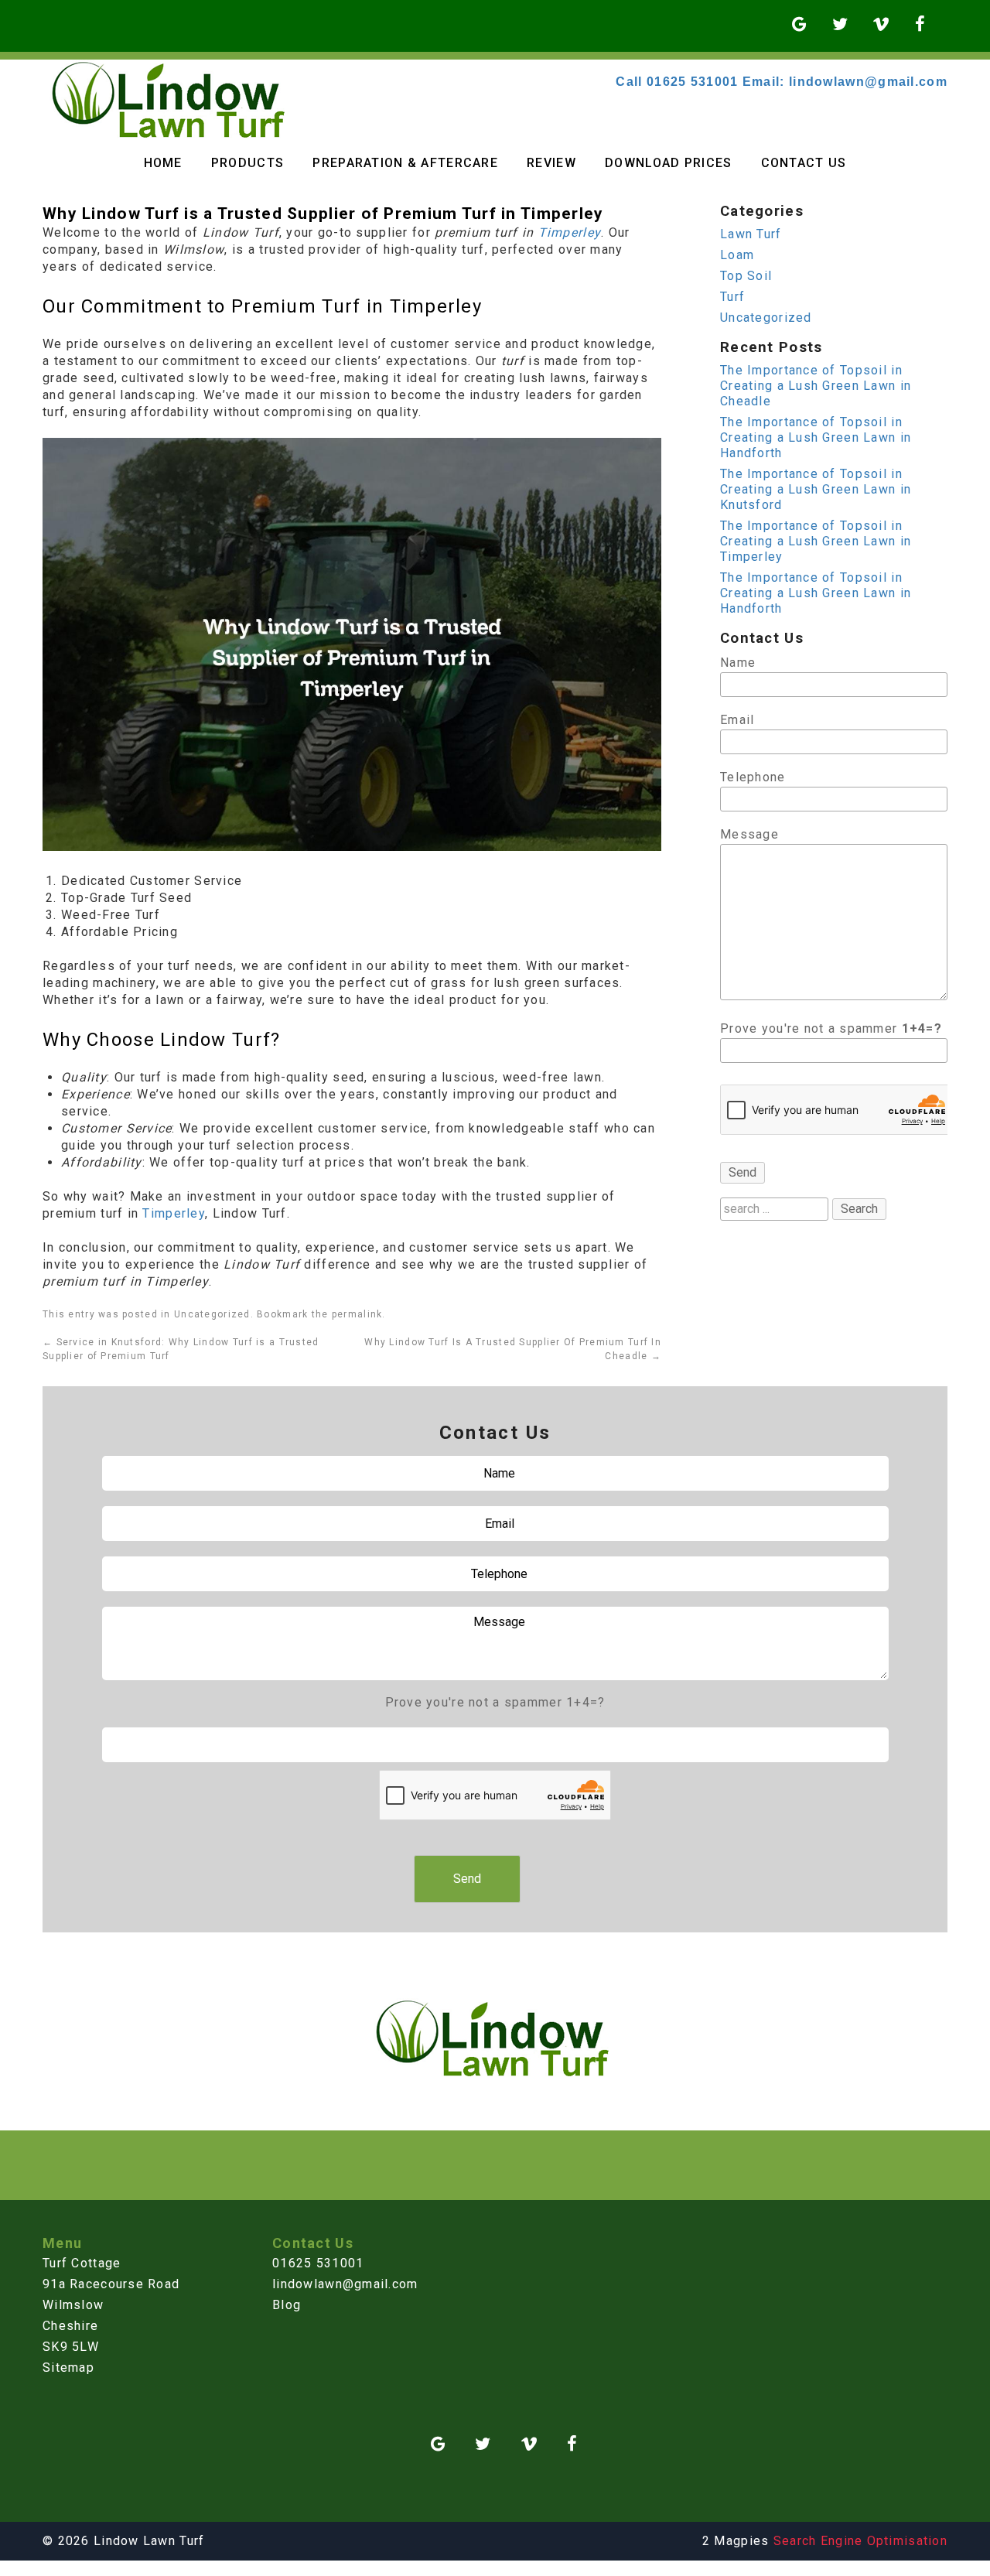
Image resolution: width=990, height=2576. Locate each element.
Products (247, 163)
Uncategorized (212, 1314)
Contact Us (804, 163)
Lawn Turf (751, 234)
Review (551, 163)
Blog (287, 2305)
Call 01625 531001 (677, 82)
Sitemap (68, 2368)
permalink (357, 1314)
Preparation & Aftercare (405, 163)
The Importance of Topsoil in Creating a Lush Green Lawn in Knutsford (816, 489)
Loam (737, 255)
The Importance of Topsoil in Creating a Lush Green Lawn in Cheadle (816, 386)
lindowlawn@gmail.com (345, 2284)
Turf (732, 297)
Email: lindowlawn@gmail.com (845, 82)
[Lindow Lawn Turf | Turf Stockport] (171, 135)
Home (163, 163)
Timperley (570, 232)
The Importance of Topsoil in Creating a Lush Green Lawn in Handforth (816, 437)
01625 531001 (318, 2263)
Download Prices (668, 163)
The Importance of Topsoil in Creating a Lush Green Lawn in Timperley (816, 541)
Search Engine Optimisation (860, 2541)
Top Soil (746, 276)
